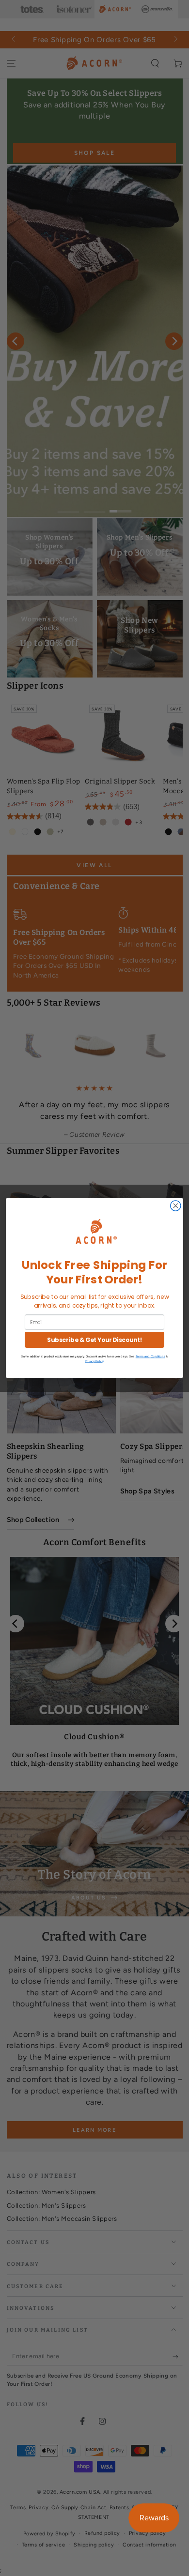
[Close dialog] (176, 1206)
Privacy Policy (94, 1361)
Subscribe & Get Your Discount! (94, 1340)
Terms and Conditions (150, 1357)
